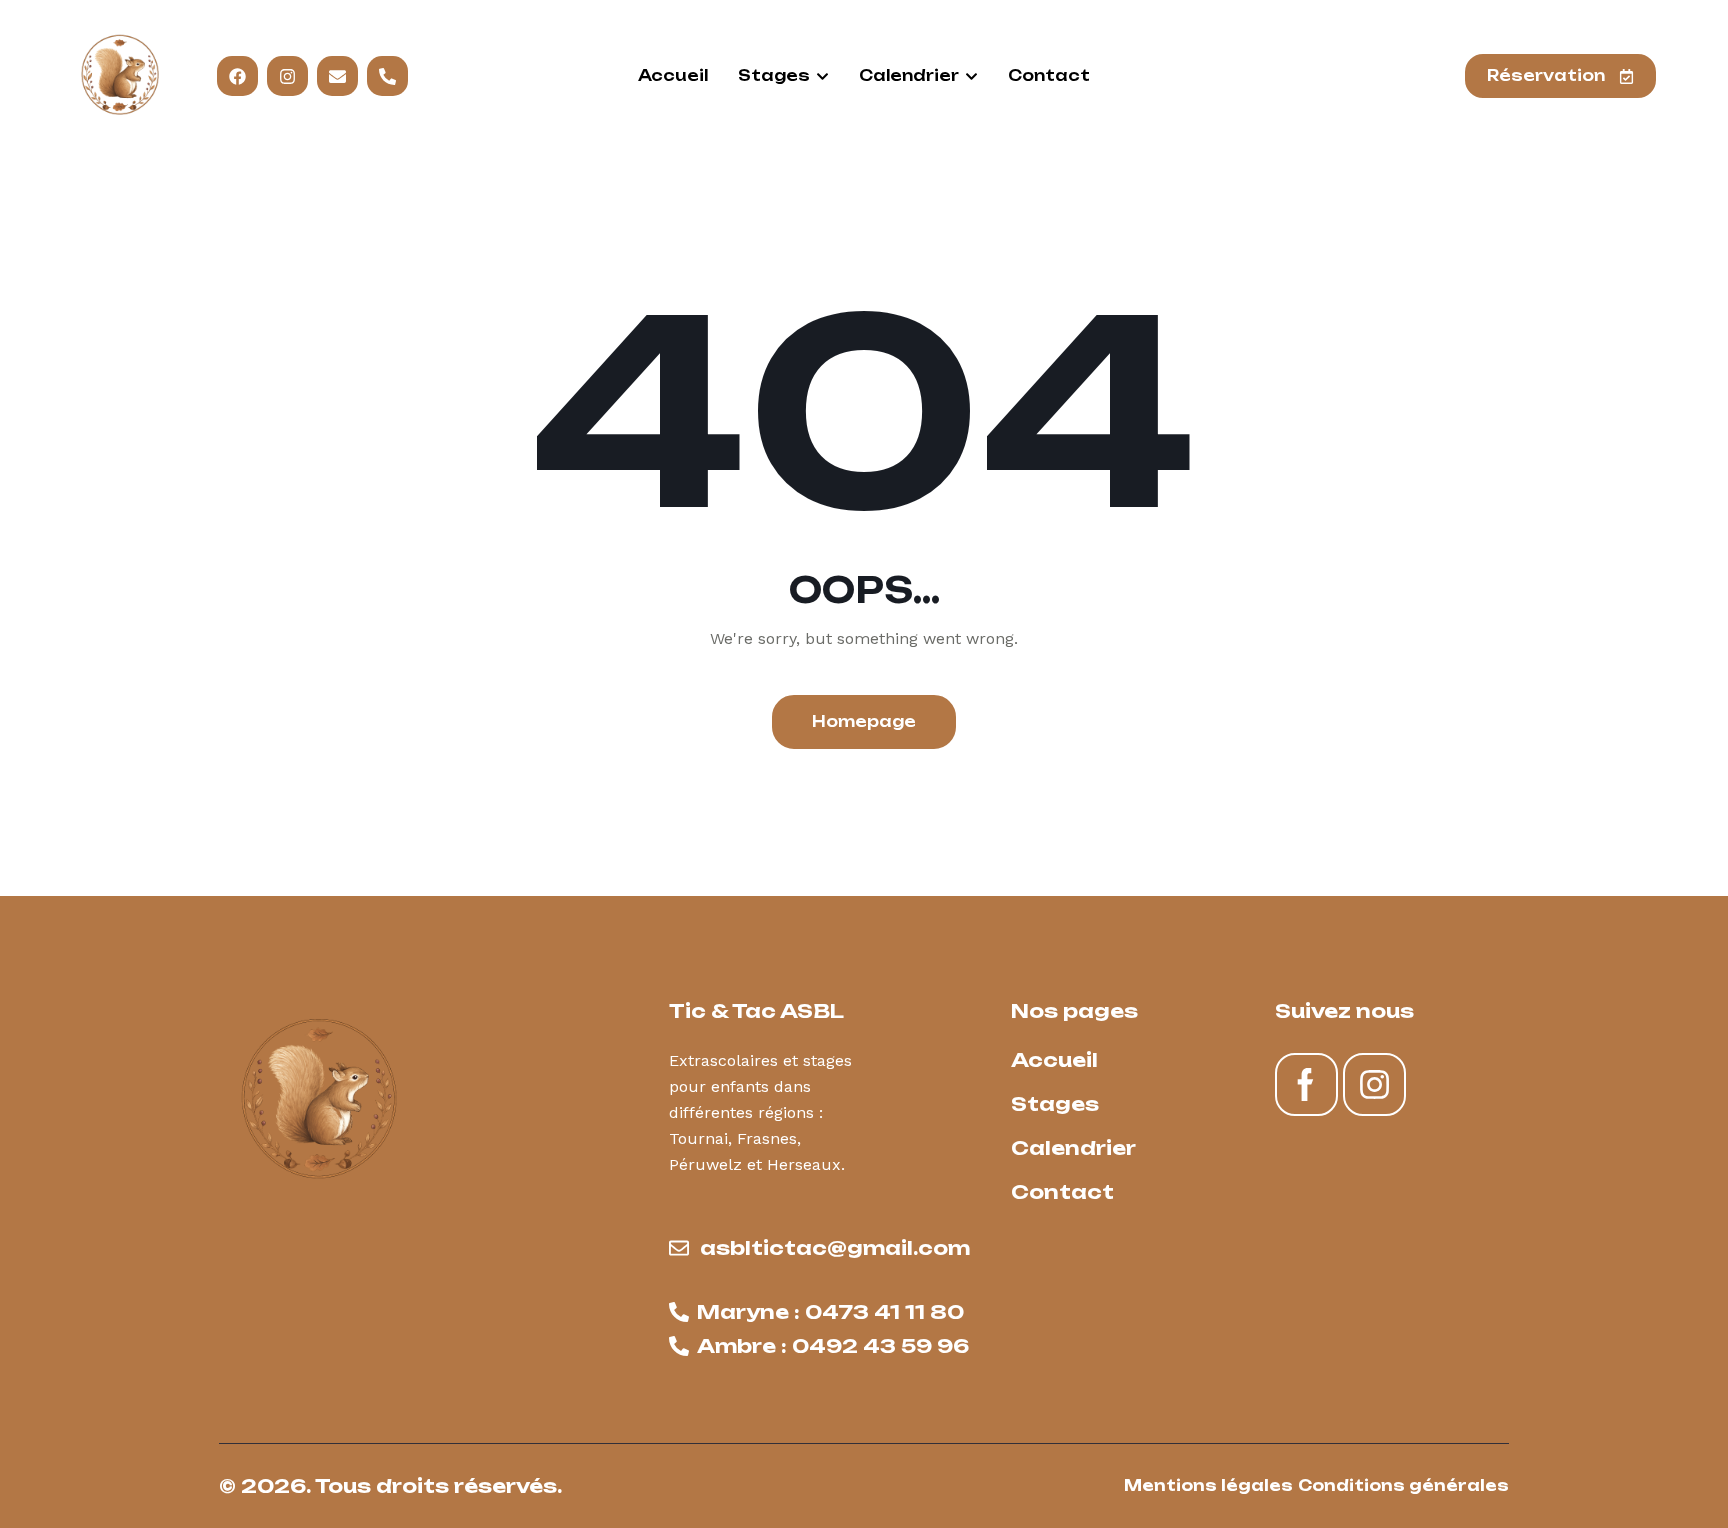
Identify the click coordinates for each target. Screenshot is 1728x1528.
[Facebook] (237, 76)
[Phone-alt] (387, 76)
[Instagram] (287, 76)
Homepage (864, 721)
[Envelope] (337, 76)
